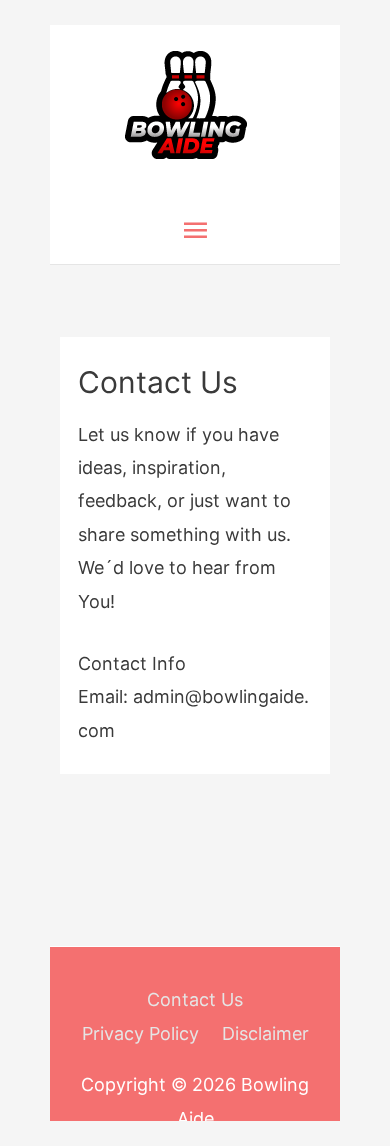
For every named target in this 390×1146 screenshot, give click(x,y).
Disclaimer (265, 1033)
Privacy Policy (140, 1033)
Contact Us (195, 999)
